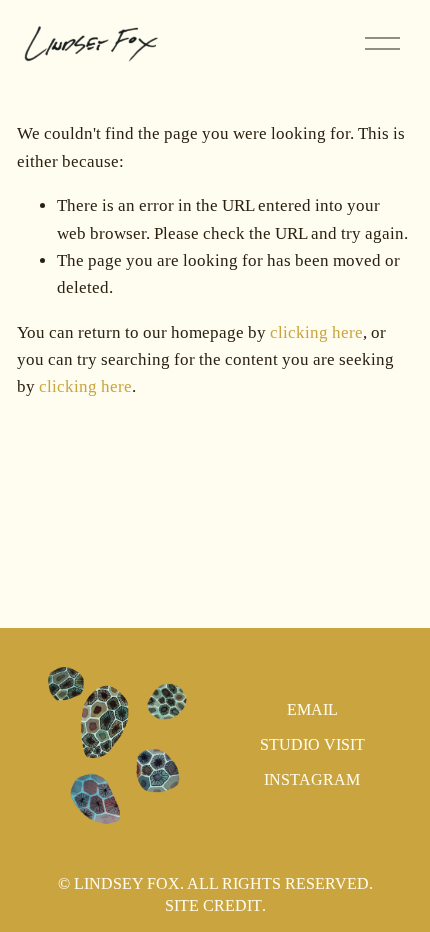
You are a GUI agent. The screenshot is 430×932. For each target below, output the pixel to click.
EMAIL (312, 709)
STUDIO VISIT (312, 744)
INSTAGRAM (312, 779)
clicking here (316, 332)
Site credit (213, 905)
